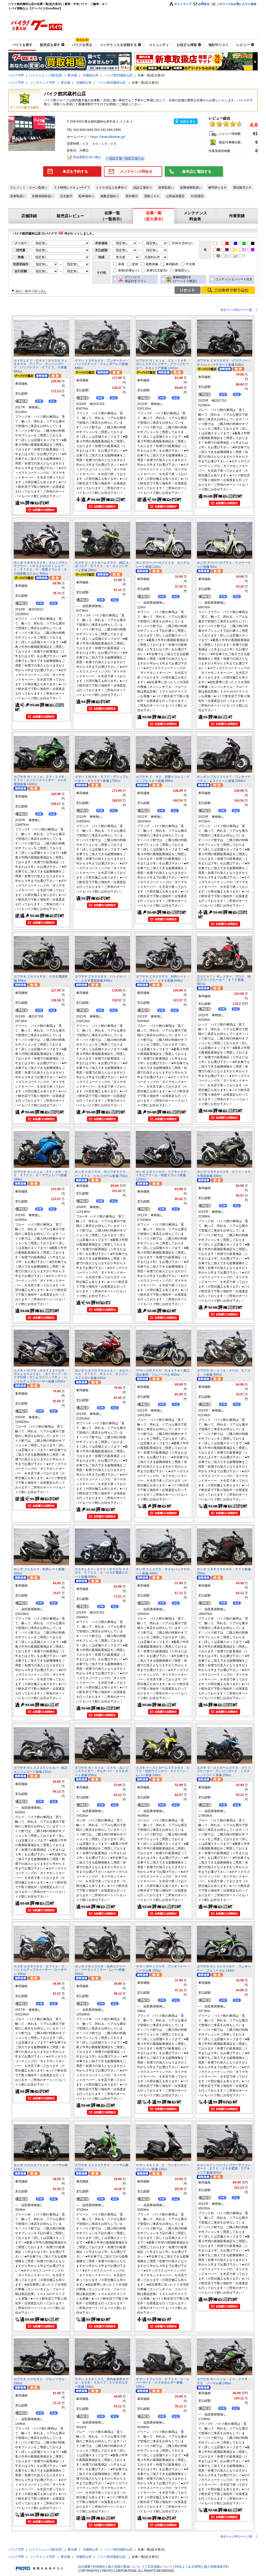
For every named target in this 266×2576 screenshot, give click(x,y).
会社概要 (84, 2567)
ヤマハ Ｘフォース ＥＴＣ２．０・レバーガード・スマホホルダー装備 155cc (163, 2383)
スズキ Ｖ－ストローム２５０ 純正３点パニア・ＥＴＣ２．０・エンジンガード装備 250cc (102, 566)
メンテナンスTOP (43, 83)
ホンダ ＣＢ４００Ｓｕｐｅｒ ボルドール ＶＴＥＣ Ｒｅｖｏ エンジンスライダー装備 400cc (102, 1374)
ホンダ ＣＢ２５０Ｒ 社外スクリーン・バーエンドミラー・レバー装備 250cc (100, 1970)
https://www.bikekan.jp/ (108, 137)
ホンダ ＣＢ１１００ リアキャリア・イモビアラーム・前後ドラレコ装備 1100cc (163, 1176)
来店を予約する (75, 171)
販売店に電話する (197, 171)
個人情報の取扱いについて (127, 2567)
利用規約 (99, 2567)
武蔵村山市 (91, 75)
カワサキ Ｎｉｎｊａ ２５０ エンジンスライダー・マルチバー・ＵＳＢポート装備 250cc (102, 1771)
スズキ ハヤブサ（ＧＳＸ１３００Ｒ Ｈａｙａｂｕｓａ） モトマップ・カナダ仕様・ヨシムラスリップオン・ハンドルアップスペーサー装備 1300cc (41, 1376)
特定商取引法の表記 (87, 157)
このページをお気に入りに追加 (236, 4)
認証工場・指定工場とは (126, 158)
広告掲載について (160, 2567)
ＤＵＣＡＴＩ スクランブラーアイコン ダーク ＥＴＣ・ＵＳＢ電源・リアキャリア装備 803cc (225, 2169)
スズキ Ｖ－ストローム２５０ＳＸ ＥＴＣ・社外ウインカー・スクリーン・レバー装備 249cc (163, 1771)
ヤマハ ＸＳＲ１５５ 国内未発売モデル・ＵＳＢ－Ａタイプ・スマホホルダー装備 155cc (102, 2383)
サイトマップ (183, 4)
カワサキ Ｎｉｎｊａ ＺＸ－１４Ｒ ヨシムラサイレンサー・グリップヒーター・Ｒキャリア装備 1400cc (163, 364)
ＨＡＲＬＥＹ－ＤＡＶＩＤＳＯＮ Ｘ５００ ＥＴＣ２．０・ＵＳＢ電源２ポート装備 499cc (102, 1573)
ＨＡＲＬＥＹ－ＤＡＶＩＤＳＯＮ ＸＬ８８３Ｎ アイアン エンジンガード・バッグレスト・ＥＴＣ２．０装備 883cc (41, 366)
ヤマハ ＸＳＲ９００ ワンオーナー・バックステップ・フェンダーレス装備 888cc (102, 364)
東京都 (72, 75)
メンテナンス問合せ (136, 171)
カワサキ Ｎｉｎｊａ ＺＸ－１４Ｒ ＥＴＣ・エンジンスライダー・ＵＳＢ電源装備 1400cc (41, 780)
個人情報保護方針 (216, 2567)
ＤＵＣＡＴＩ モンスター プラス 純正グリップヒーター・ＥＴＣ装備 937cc (224, 980)
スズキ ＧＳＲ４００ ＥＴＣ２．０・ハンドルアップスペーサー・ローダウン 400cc (41, 1970)
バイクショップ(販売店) (46, 75)
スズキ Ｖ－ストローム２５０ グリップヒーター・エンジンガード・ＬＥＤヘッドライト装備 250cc (224, 1771)
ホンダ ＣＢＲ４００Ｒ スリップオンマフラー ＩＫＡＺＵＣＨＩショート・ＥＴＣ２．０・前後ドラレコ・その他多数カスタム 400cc (41, 568)
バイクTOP (16, 75)
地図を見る (188, 122)
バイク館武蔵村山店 (118, 75)
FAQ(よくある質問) (188, 2567)
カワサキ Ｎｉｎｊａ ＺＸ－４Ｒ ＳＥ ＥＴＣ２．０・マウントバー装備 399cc (41, 1176)
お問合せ (204, 4)
